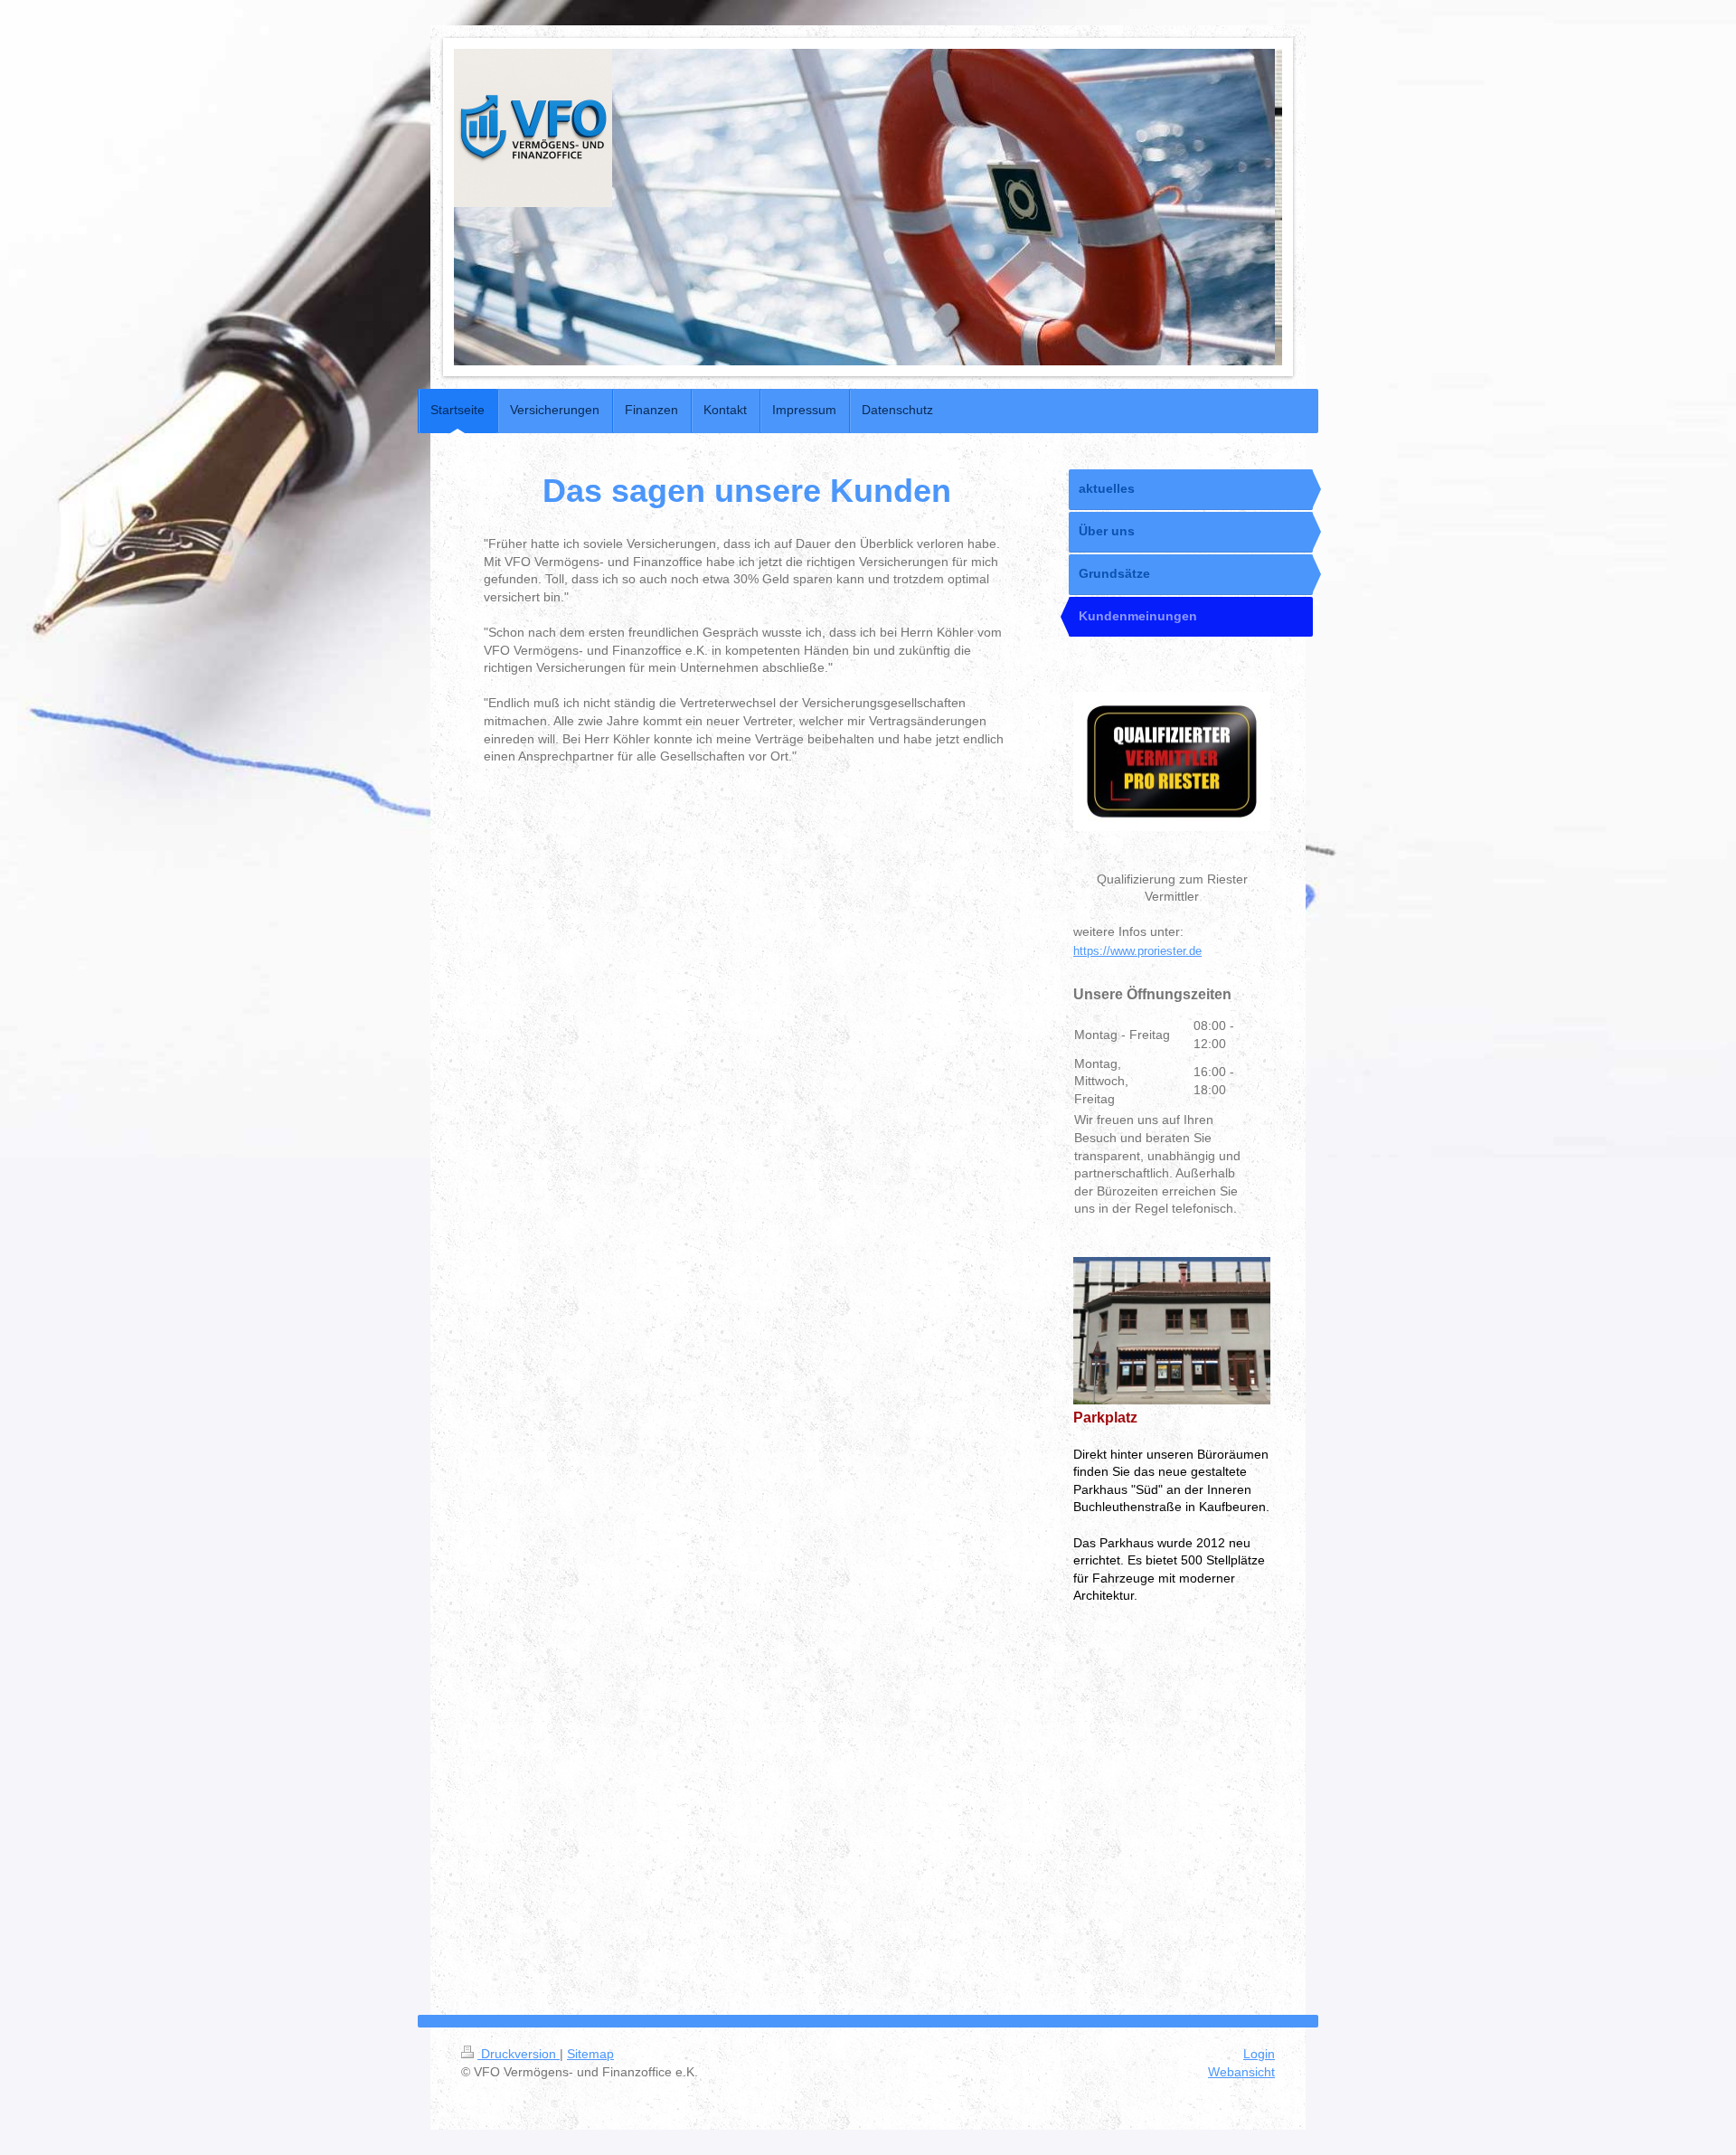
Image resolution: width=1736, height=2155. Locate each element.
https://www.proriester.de (1137, 951)
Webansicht (1241, 2072)
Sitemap (590, 2054)
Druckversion (519, 2054)
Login (1259, 2054)
